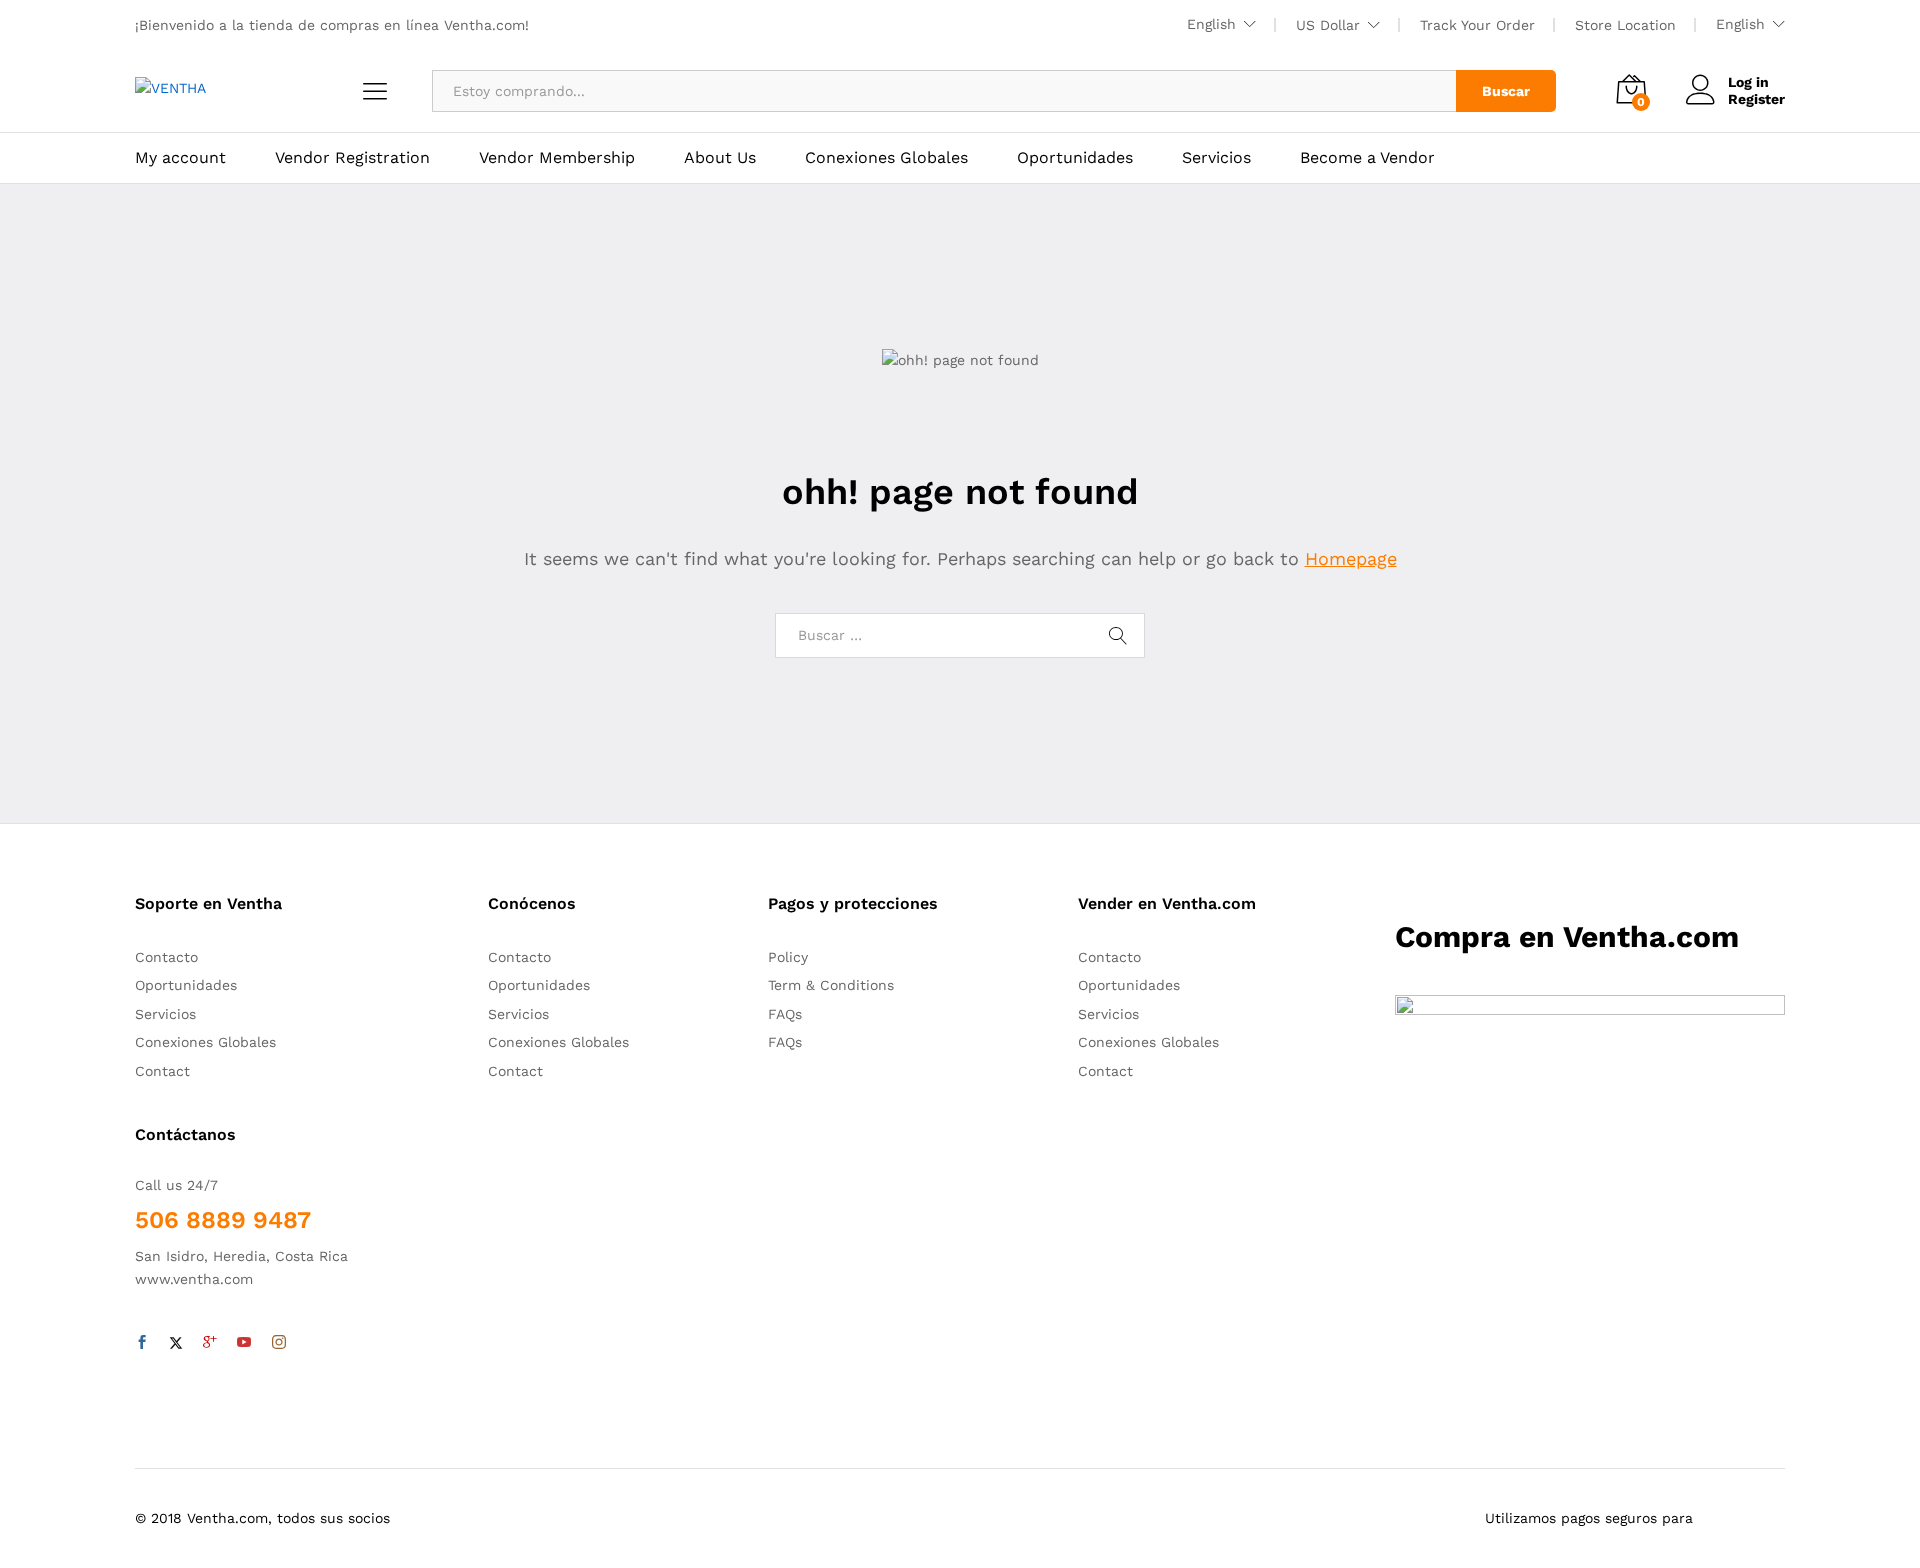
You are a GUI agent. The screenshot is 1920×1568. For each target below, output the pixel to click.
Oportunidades (1075, 158)
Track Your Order (1477, 25)
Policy (788, 957)
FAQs (785, 1014)
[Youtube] (244, 1343)
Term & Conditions (831, 985)
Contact (162, 1071)
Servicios (1216, 158)
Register (1756, 99)
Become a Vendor (1367, 158)
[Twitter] (176, 1343)
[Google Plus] (210, 1343)
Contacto (166, 957)
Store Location (1625, 25)
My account (180, 158)
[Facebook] (142, 1343)
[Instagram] (279, 1343)
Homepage (1351, 558)
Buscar (1506, 91)
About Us (720, 158)
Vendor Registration (352, 158)
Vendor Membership (557, 158)
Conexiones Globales (886, 158)
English (1211, 24)
